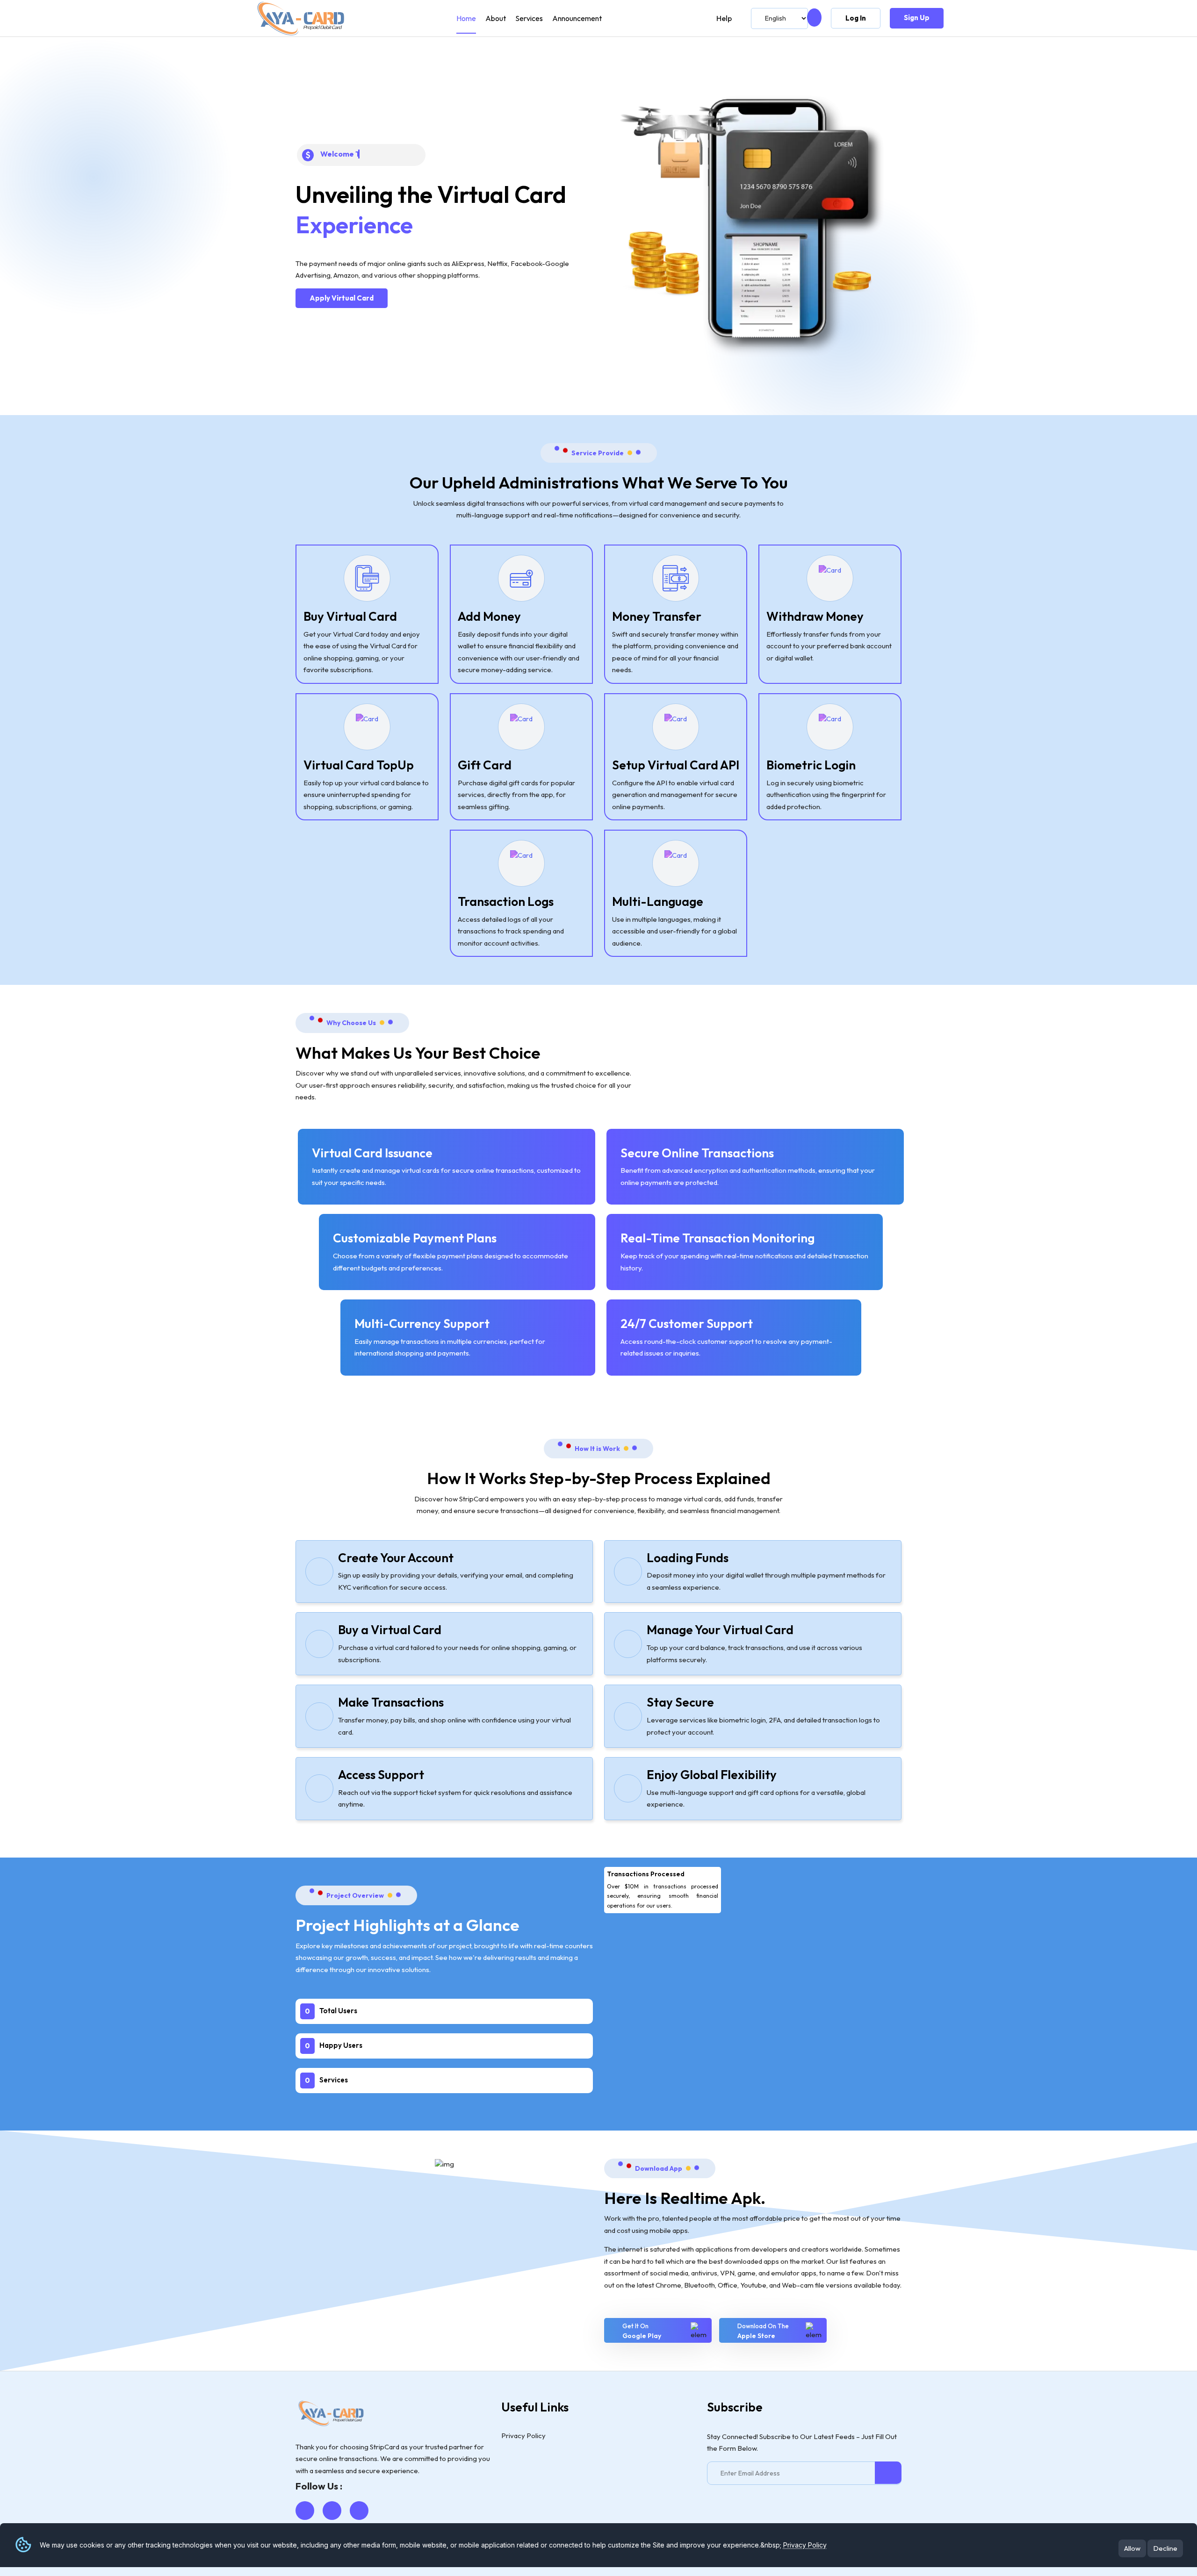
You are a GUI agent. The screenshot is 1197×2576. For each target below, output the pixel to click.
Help (724, 18)
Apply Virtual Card (342, 298)
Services (529, 18)
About (496, 18)
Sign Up (917, 18)
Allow (1132, 2548)
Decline (1165, 2548)
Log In (856, 18)
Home (466, 18)
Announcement (577, 18)
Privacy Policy (805, 2544)
